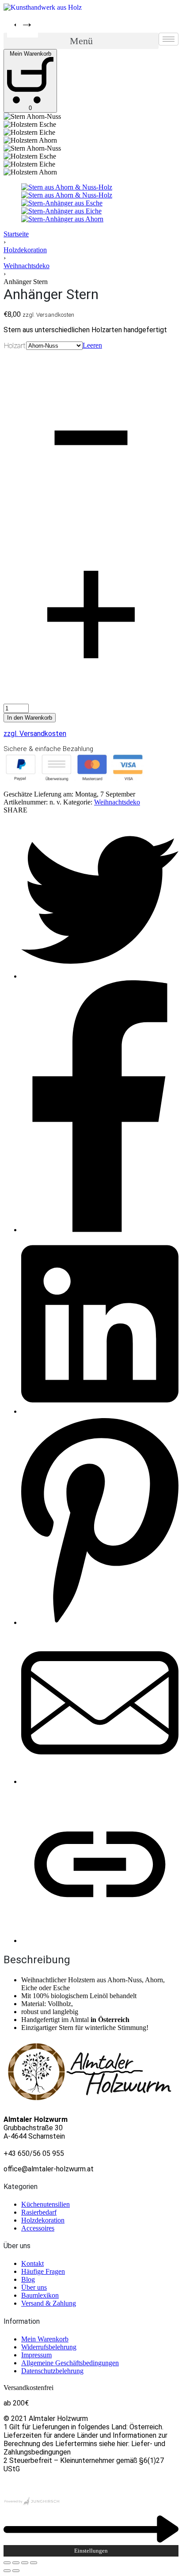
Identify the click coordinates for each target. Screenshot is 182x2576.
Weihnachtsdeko (27, 266)
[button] (81, 41)
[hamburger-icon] (169, 39)
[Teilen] (16, 2563)
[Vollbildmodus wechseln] (25, 2563)
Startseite (16, 234)
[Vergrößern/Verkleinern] (34, 2563)
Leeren (92, 345)
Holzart (15, 346)
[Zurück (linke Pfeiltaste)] (7, 2571)
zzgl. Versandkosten (35, 734)
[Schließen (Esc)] (7, 2563)
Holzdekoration (25, 250)
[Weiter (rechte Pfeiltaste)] (16, 2571)
